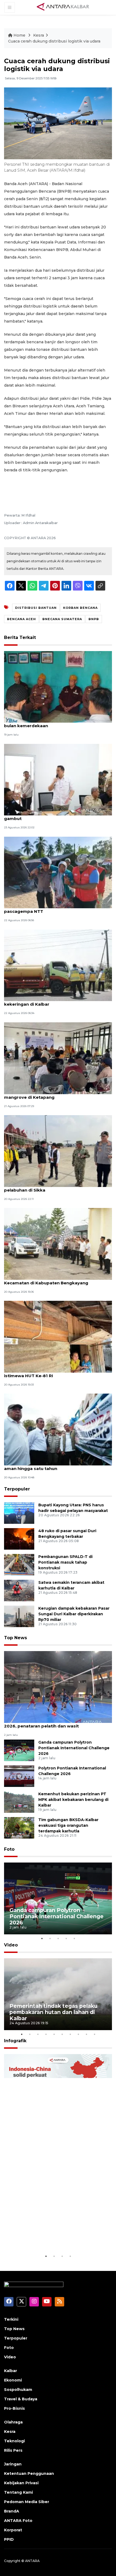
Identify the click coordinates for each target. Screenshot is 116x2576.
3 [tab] (58, 1938)
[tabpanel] (58, 1898)
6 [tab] (62, 2034)
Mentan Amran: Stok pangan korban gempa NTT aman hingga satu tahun (57, 1466)
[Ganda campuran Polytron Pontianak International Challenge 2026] (19, 1750)
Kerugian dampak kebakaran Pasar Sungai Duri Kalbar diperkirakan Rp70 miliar (74, 1614)
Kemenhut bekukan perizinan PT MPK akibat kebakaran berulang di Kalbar (73, 1800)
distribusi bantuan (36, 608)
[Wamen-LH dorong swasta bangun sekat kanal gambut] (58, 779)
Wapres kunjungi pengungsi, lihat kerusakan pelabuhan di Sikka (52, 1187)
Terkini (11, 2319)
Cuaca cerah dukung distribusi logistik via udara (54, 41)
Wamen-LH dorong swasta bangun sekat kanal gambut (55, 816)
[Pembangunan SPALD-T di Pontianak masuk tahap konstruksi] (19, 1565)
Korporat (13, 2530)
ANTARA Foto (18, 2521)
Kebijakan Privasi (21, 2483)
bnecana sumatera (62, 619)
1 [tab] (42, 1938)
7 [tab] (70, 2034)
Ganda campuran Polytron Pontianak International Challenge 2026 (74, 1748)
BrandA (12, 2511)
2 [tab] (50, 1938)
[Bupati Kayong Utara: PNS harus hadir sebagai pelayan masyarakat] (19, 1513)
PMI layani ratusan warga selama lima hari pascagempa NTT (50, 909)
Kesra (39, 35)
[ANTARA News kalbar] (63, 7)
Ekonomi (13, 2380)
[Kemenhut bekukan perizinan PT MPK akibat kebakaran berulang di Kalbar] (19, 1802)
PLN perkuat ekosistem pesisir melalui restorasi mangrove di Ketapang (56, 1094)
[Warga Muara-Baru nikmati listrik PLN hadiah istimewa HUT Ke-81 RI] (58, 1336)
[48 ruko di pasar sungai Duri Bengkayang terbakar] (19, 1539)
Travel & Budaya (21, 2399)
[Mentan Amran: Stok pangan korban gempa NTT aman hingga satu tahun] (58, 1429)
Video (11, 1945)
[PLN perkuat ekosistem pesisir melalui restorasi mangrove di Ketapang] (58, 1058)
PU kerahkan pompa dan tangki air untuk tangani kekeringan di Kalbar (58, 1001)
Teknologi (14, 2441)
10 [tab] (94, 2034)
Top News (16, 1638)
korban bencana (80, 608)
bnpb (94, 619)
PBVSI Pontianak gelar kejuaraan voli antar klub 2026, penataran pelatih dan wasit (56, 1723)
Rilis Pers (13, 2450)
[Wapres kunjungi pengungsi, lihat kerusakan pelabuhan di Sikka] (58, 1151)
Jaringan (13, 2464)
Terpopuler (17, 1489)
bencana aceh (21, 619)
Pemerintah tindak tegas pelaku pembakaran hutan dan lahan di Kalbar (53, 2012)
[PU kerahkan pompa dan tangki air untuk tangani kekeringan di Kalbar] (58, 965)
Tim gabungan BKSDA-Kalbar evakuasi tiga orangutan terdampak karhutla (68, 1825)
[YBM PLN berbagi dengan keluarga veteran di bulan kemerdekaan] (58, 686)
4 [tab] (66, 1938)
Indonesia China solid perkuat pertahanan (50, 2236)
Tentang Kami (18, 2492)
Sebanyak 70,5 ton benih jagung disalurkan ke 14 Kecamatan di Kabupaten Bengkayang (57, 1280)
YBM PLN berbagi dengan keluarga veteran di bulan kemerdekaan (53, 723)
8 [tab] (78, 2034)
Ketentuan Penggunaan (29, 2473)
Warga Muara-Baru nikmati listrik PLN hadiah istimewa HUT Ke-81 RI (53, 1373)
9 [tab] (86, 2034)
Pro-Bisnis (14, 2408)
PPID (9, 2539)
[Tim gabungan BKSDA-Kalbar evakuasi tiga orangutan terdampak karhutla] (19, 1827)
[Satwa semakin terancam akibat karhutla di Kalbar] (19, 1590)
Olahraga (13, 2422)
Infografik (15, 2041)
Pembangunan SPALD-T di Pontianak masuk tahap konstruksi (65, 1562)
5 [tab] (74, 1938)
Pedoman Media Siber (27, 2502)
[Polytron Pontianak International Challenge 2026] (19, 1776)
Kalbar (11, 2371)
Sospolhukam (18, 2390)
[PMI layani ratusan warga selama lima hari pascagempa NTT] (58, 872)
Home (19, 35)
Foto (9, 1849)
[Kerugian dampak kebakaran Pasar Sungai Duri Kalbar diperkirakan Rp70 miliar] (19, 1616)
